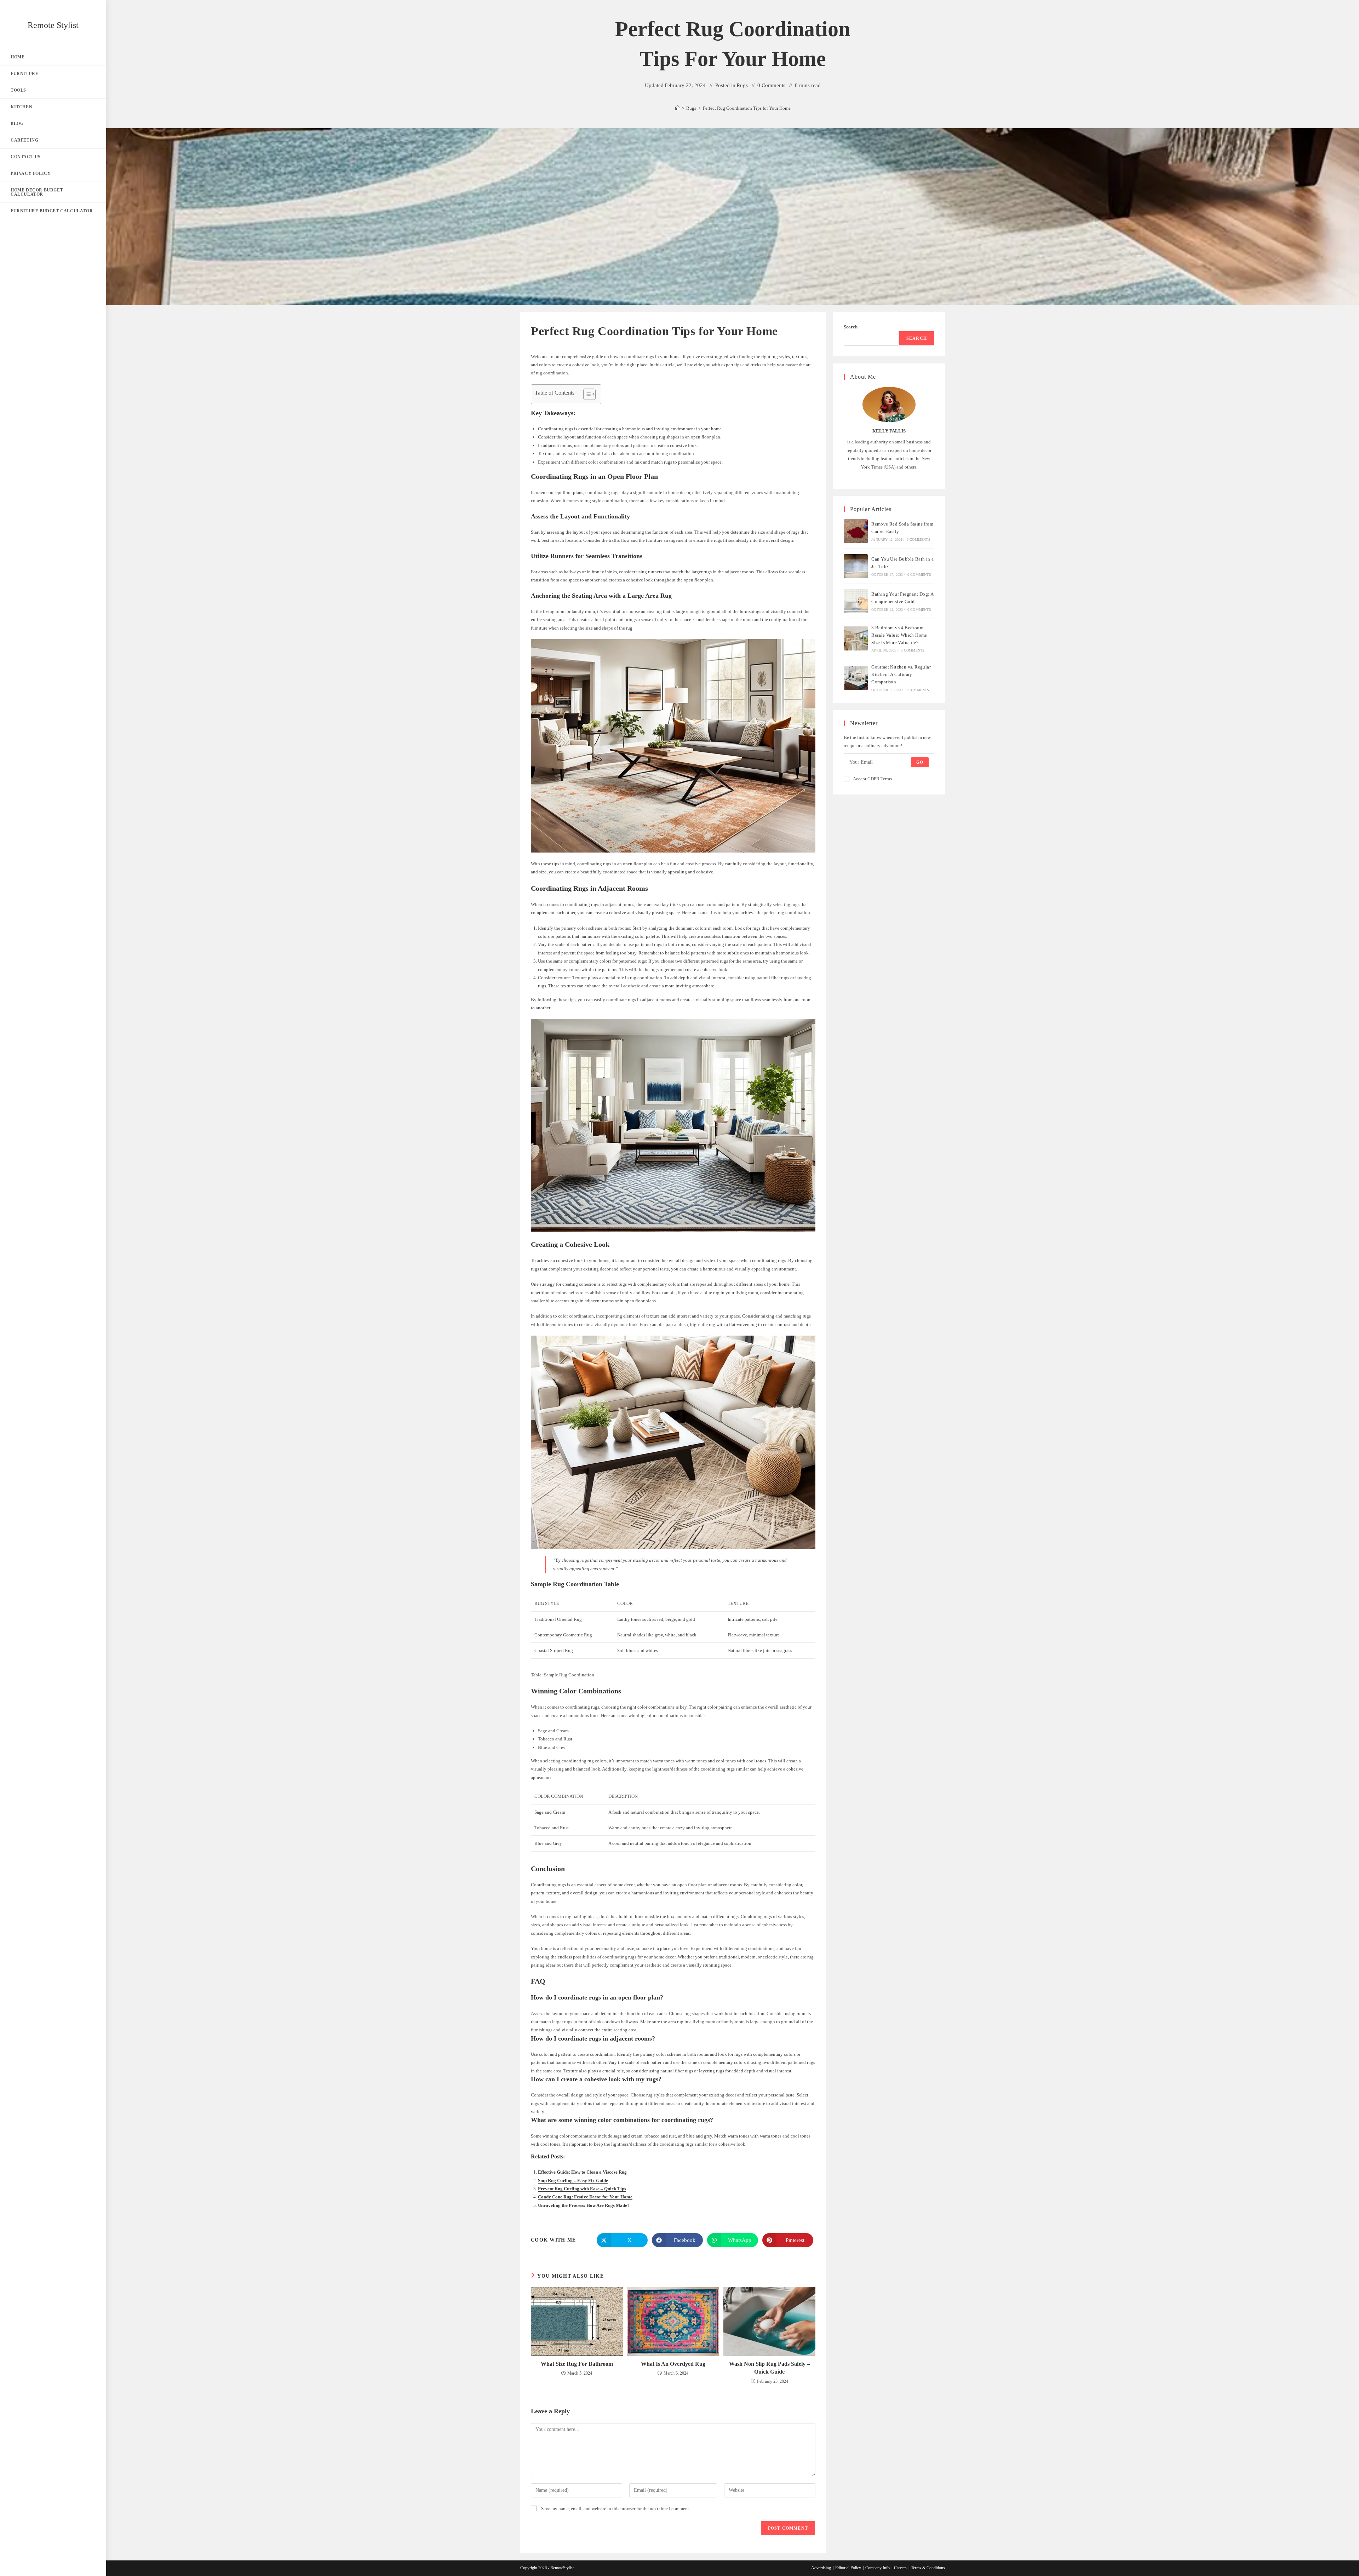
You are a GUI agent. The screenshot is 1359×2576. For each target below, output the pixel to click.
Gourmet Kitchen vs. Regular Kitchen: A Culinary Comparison (901, 674)
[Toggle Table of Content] (586, 394)
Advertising (821, 2568)
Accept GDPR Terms (872, 779)
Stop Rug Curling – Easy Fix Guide (573, 2181)
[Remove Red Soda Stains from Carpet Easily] (856, 531)
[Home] (677, 108)
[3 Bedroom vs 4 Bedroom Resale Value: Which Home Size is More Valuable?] (856, 638)
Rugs (742, 85)
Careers (900, 2568)
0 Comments (771, 85)
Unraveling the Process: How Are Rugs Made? (584, 2205)
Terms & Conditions (928, 2568)
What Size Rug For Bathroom (577, 2364)
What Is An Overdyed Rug (673, 2364)
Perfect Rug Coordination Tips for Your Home (747, 108)
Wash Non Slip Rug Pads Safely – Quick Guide (769, 2368)
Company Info (878, 2568)
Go (920, 762)
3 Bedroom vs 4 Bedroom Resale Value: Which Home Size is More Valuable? (899, 635)
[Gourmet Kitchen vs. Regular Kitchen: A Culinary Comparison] (856, 678)
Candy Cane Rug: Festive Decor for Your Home (585, 2197)
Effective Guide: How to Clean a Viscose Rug (582, 2172)
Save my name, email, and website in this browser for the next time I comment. (616, 2509)
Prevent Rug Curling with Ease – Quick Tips (582, 2189)
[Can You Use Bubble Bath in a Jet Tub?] (856, 566)
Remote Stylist (53, 25)
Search (851, 327)
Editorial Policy (848, 2568)
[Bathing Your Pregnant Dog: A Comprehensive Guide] (856, 601)
